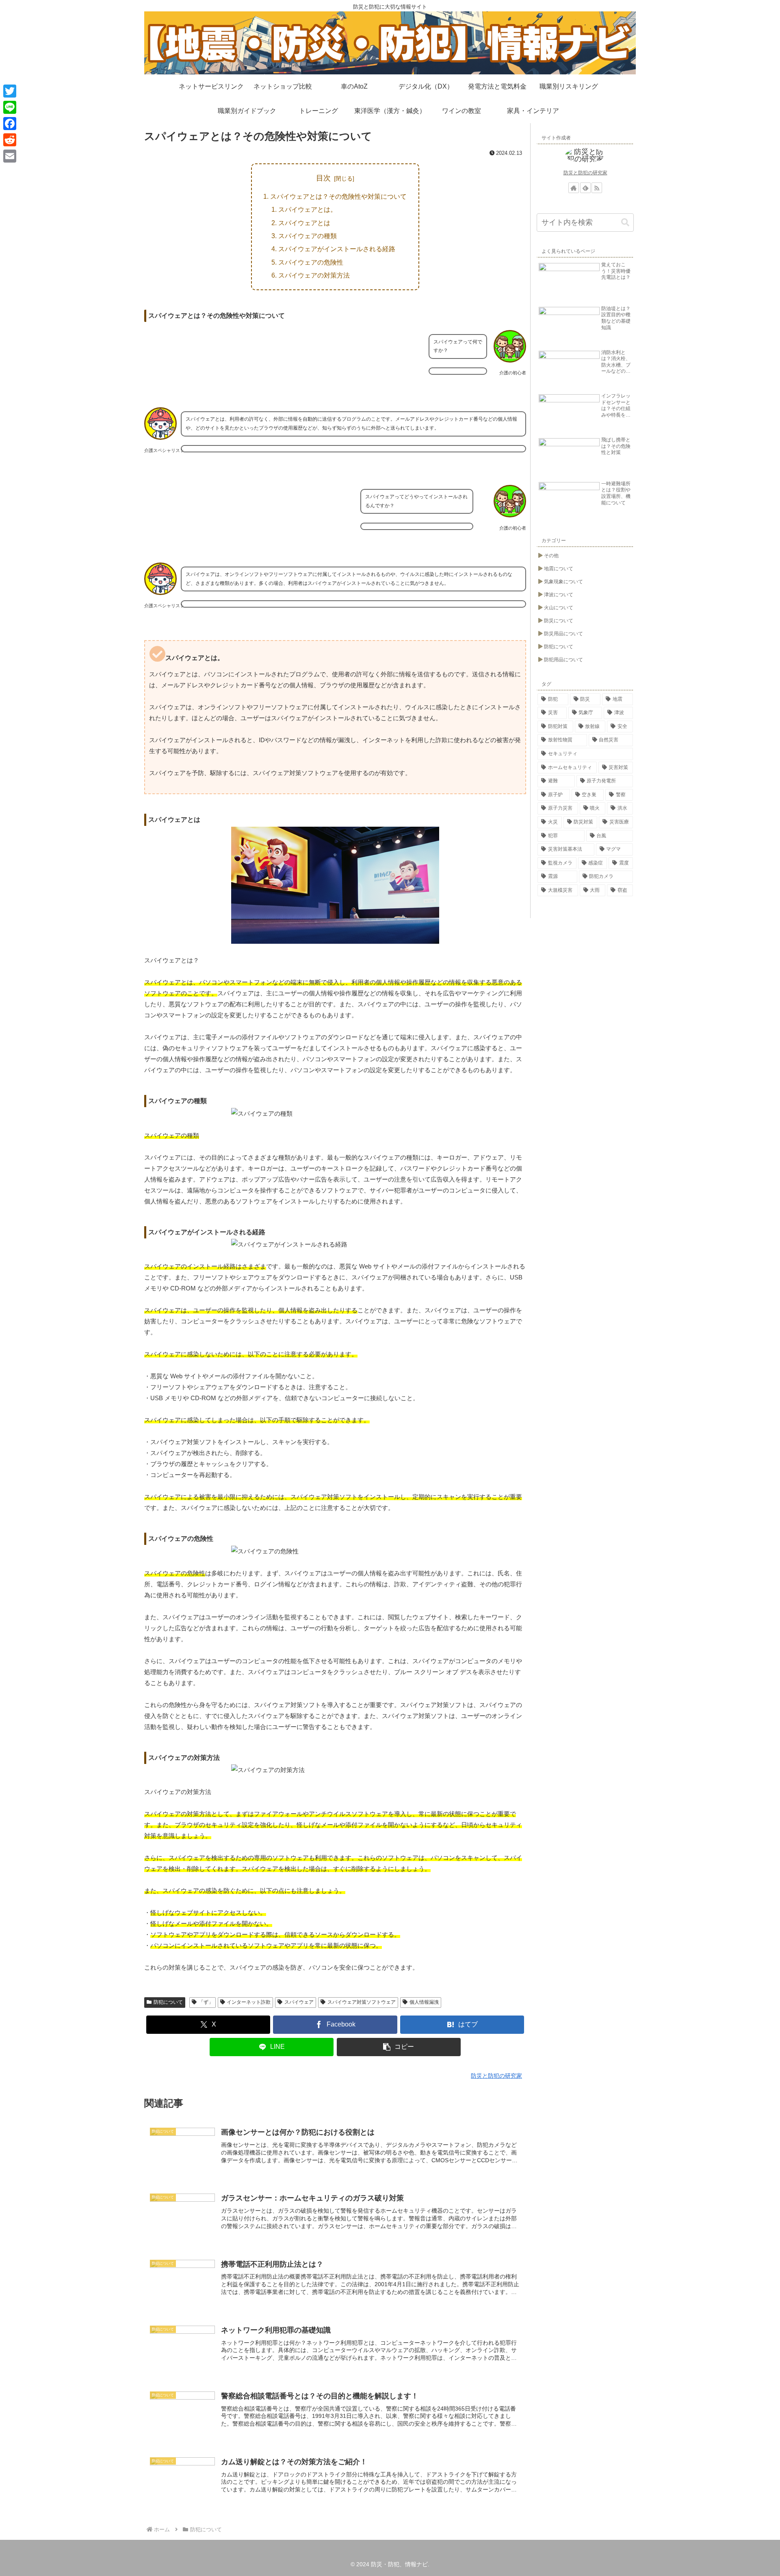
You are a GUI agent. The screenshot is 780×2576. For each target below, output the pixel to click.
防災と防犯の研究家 (585, 173)
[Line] (10, 107)
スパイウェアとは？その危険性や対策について (338, 196)
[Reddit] (10, 140)
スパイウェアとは (304, 223)
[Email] (10, 156)
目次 (323, 178)
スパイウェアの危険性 (311, 262)
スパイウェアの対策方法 (314, 275)
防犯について (168, 2002)
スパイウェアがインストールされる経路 (337, 249)
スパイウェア (299, 2002)
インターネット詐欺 (249, 2002)
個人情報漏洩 (424, 2002)
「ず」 (206, 2002)
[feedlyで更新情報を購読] (585, 188)
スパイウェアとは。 (308, 209)
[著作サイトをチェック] (574, 188)
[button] (399, 2047)
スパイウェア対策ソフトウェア (362, 2002)
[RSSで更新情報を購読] (597, 188)
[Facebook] (10, 124)
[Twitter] (10, 91)
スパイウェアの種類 (308, 236)
